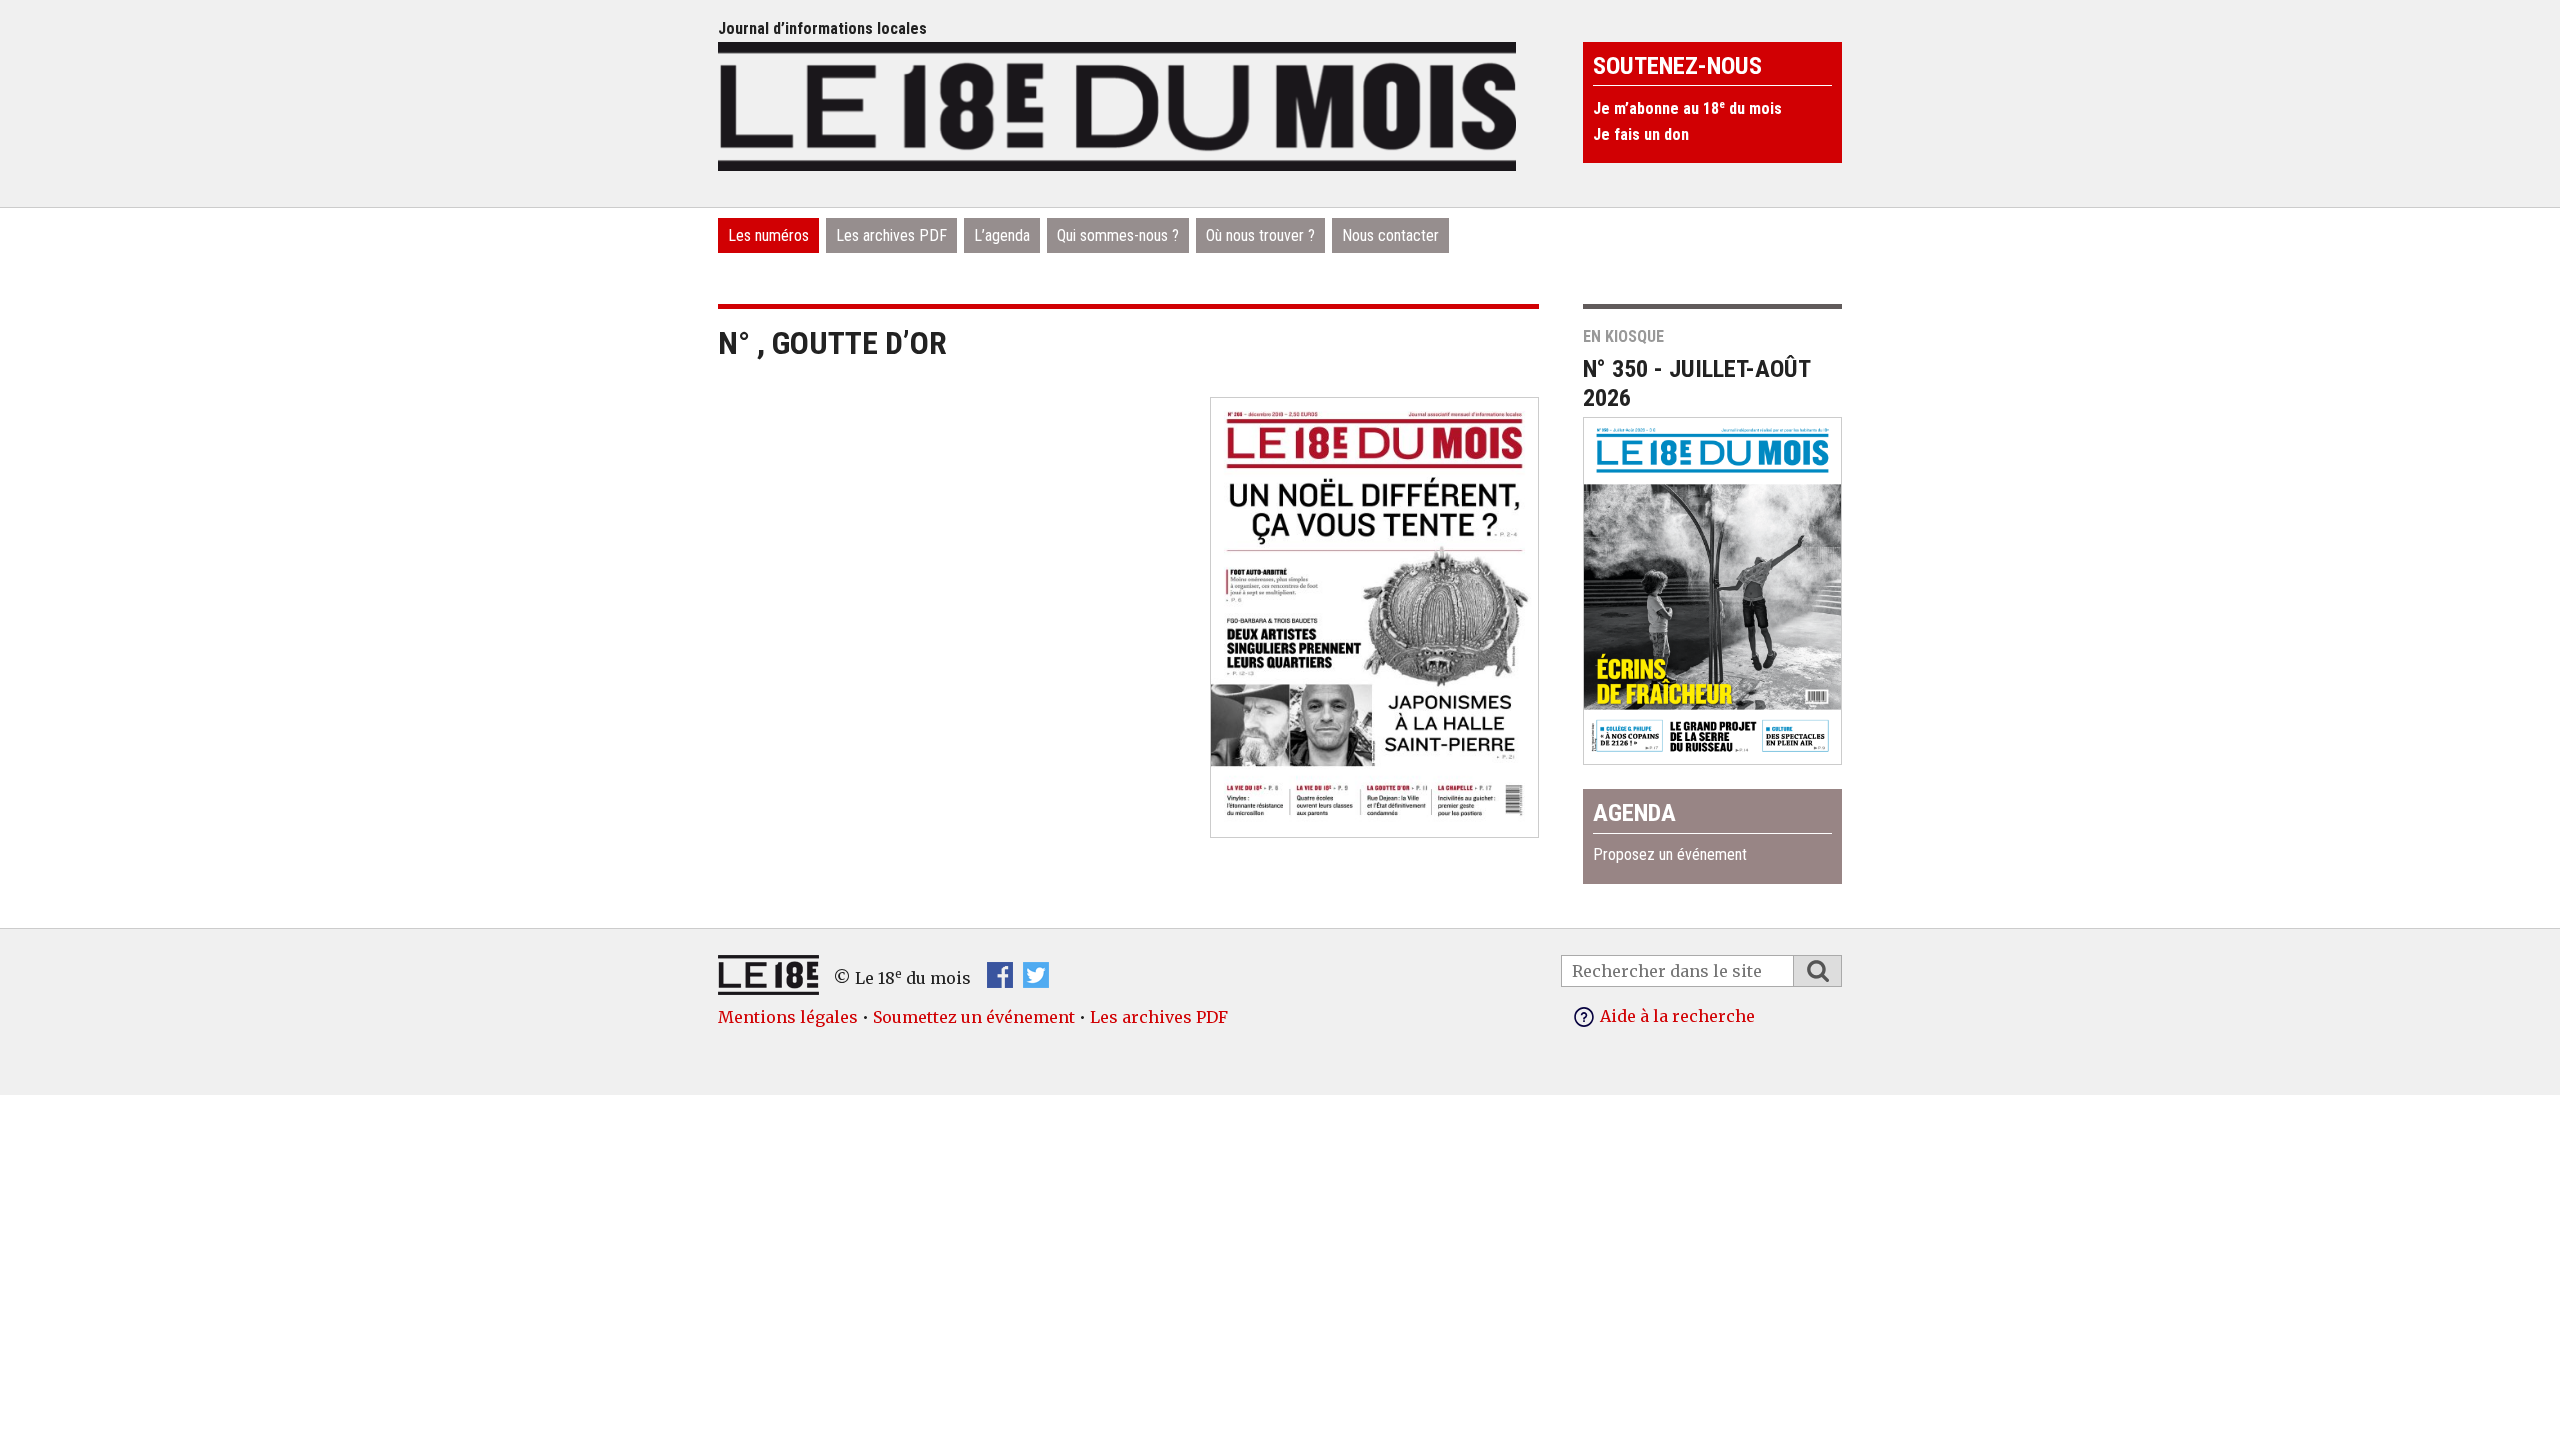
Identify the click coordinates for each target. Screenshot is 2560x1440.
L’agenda (1002, 235)
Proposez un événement (1670, 854)
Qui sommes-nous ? (1118, 235)
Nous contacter (1390, 235)
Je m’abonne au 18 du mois (1687, 108)
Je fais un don (1641, 134)
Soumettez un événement (974, 1017)
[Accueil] (1117, 104)
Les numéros (768, 235)
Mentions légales (788, 1017)
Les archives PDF (891, 235)
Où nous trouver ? (1260, 235)
